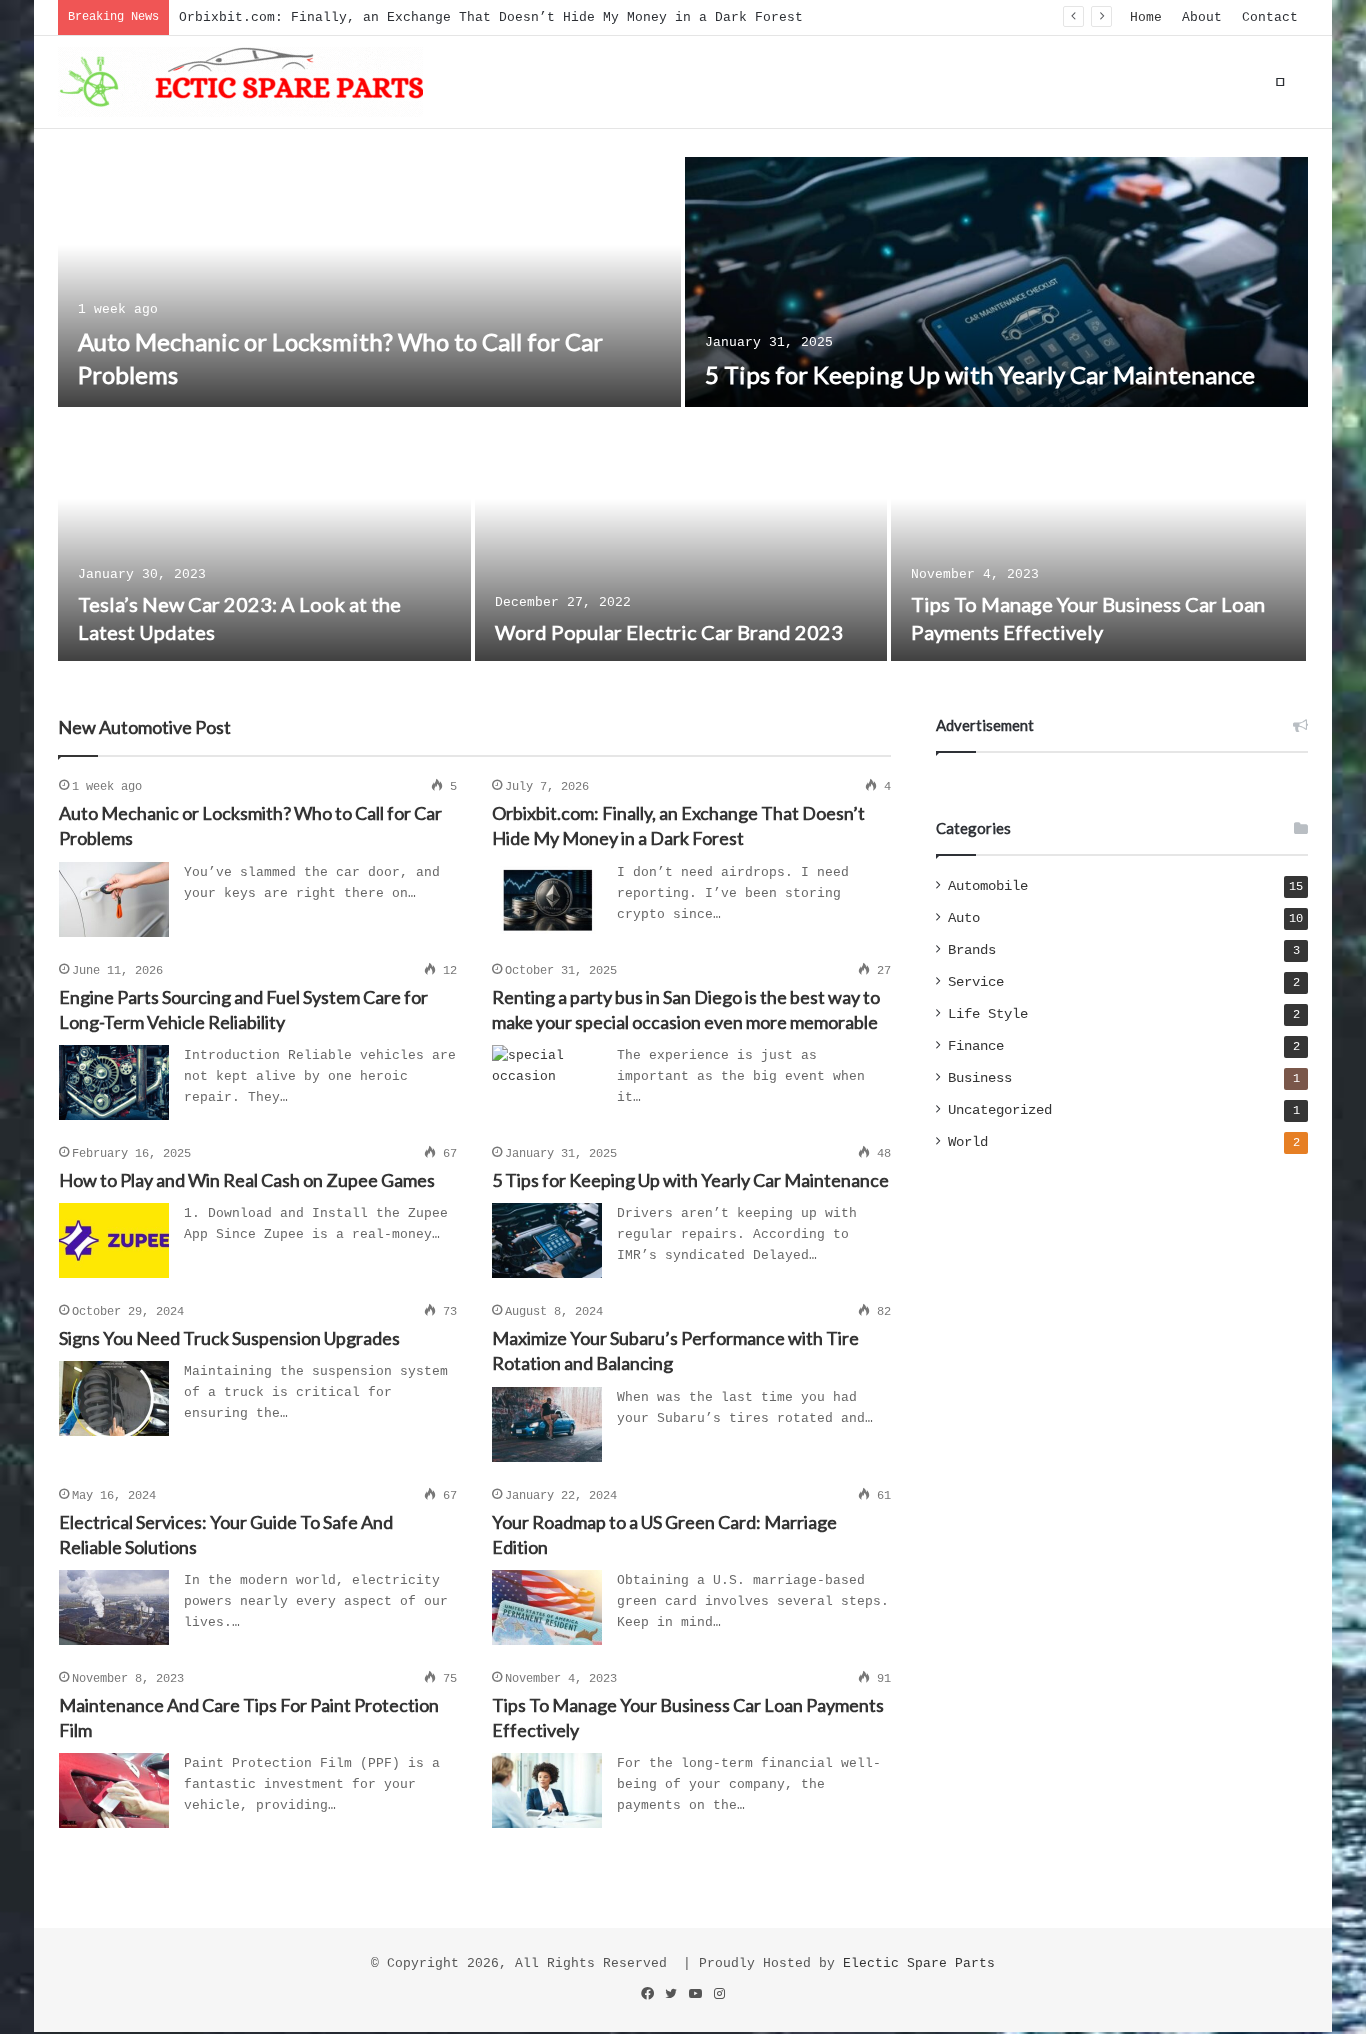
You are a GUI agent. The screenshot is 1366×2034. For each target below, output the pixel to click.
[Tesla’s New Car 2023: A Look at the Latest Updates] (264, 536)
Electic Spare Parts (919, 1963)
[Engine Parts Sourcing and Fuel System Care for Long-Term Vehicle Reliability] (114, 1082)
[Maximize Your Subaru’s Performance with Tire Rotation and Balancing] (547, 1424)
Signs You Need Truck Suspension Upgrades (229, 1338)
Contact (1270, 17)
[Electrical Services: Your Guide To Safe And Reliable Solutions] (114, 1607)
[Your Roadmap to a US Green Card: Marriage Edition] (547, 1607)
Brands (972, 950)
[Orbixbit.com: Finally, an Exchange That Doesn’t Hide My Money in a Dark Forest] (547, 899)
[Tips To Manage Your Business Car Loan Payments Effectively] (1098, 536)
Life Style (988, 1014)
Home (1146, 17)
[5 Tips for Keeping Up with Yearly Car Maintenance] (996, 282)
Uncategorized (1000, 1110)
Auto (964, 918)
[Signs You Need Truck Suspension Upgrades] (114, 1398)
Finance (976, 1046)
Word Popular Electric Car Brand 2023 (669, 632)
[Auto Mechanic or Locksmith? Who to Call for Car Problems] (369, 282)
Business (980, 1078)
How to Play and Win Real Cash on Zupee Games (247, 1180)
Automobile (988, 886)
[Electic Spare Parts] (240, 82)
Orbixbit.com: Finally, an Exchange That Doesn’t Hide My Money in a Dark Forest (491, 17)
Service (976, 982)
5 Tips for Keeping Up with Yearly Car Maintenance (980, 374)
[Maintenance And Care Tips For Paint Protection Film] (114, 1790)
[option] (683, 411)
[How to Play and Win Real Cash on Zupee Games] (114, 1240)
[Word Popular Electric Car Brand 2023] (681, 536)
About (1202, 17)
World (968, 1142)
